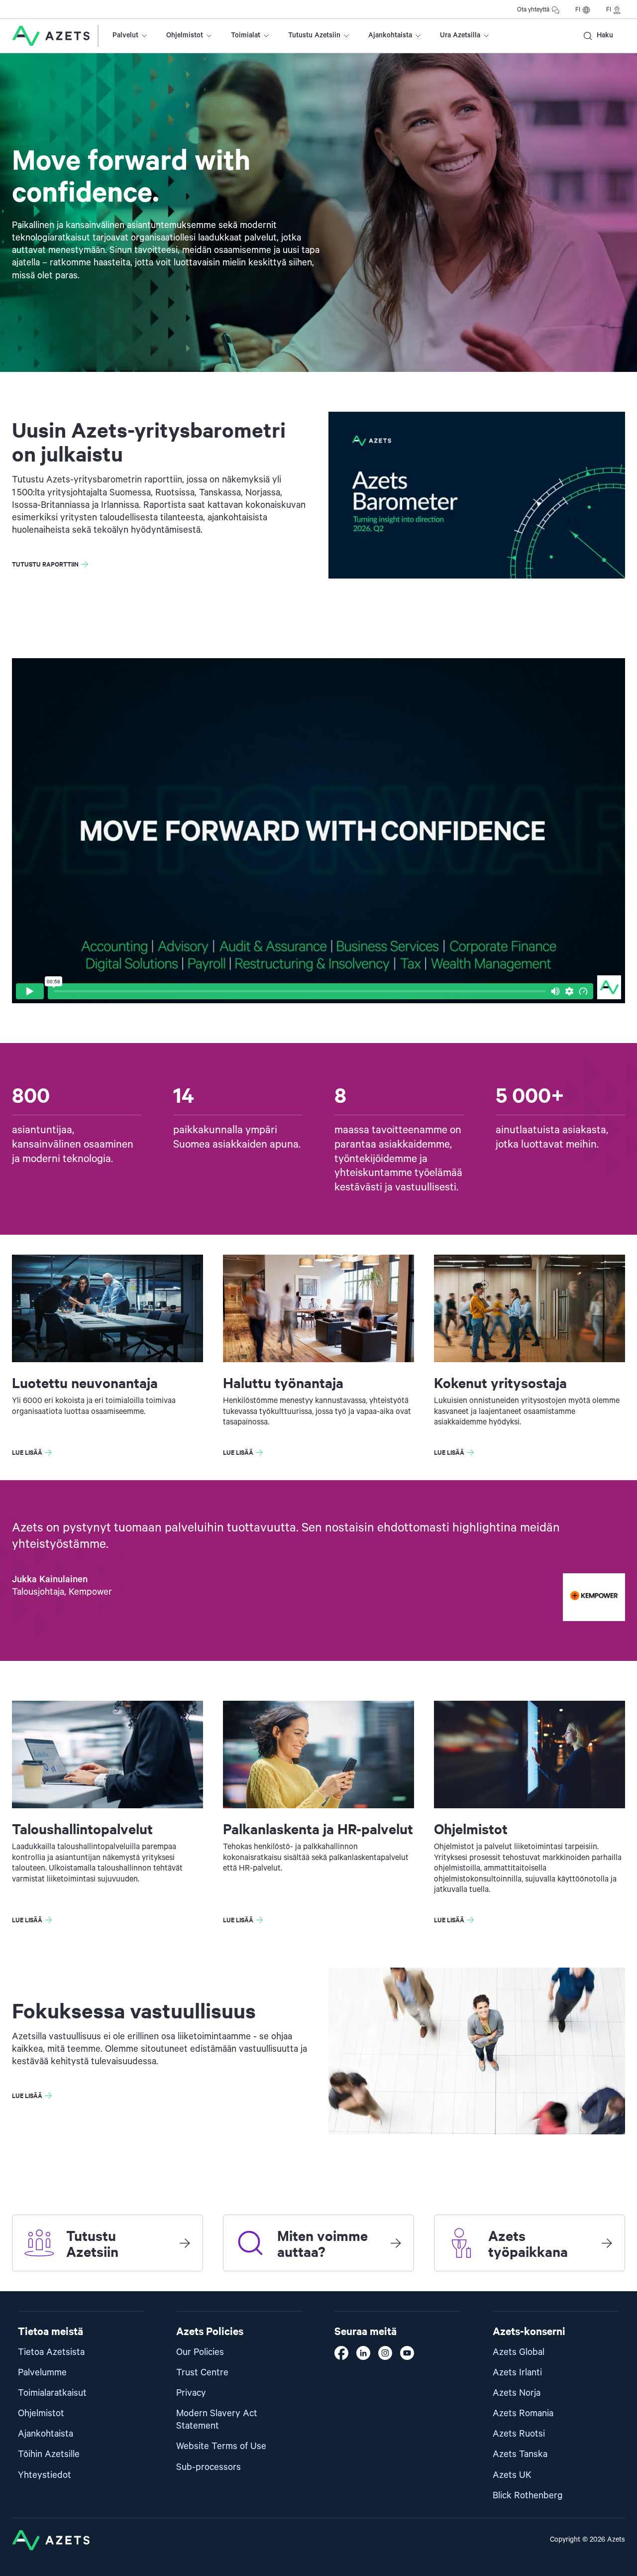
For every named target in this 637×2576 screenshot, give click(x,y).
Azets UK (512, 2475)
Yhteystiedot (45, 2475)
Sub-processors (209, 2467)
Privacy (191, 2393)
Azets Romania (523, 2413)
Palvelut (125, 35)
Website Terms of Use (221, 2446)
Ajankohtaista (390, 35)
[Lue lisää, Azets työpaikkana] (607, 2243)
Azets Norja (517, 2393)
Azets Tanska (520, 2454)
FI (578, 10)
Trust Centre (202, 2373)
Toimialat (246, 35)
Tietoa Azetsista (51, 2352)
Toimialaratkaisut (52, 2393)
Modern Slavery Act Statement (217, 2420)
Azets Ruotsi (519, 2434)
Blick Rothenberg (528, 2496)
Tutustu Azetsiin (314, 35)
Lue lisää (27, 1452)
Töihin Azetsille (49, 2454)
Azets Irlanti (517, 2373)
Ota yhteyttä (533, 10)
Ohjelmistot (185, 35)
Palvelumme (42, 2373)
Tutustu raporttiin (45, 564)
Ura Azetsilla (460, 35)
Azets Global (519, 2352)
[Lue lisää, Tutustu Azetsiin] (185, 2243)
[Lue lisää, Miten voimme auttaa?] (396, 2243)
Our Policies (200, 2352)
